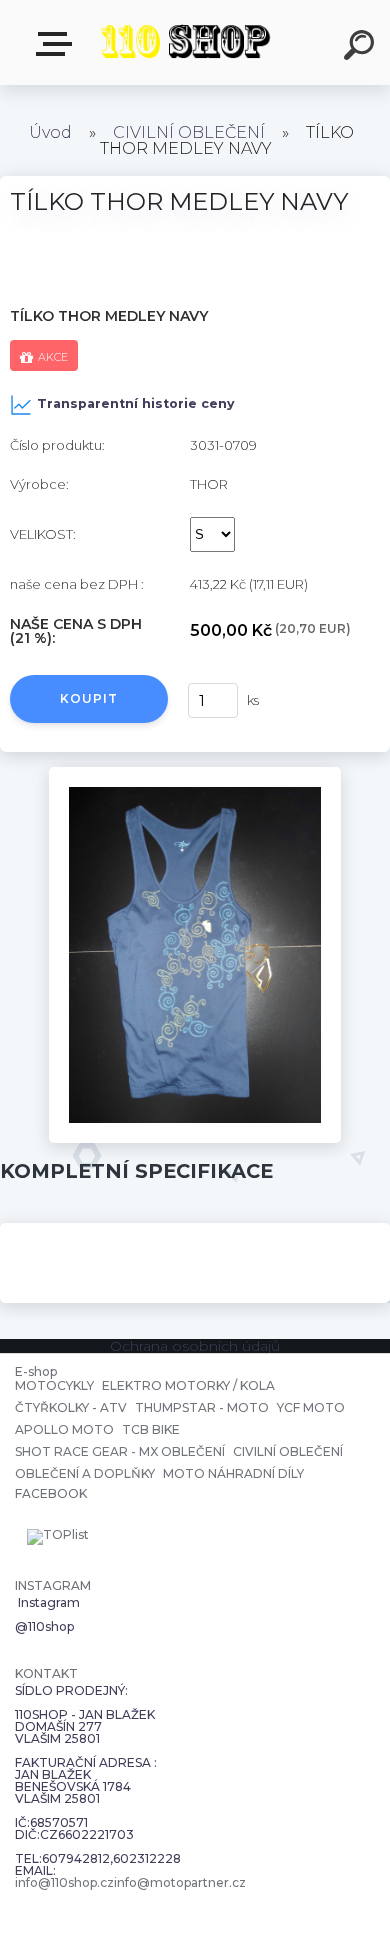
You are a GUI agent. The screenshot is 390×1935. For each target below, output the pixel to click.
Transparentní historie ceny (136, 403)
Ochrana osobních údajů (195, 1346)
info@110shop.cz (64, 1883)
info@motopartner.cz (180, 1883)
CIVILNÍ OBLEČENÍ (189, 132)
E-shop (58, 44)
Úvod (50, 132)
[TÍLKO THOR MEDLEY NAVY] (195, 774)
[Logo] (185, 42)
